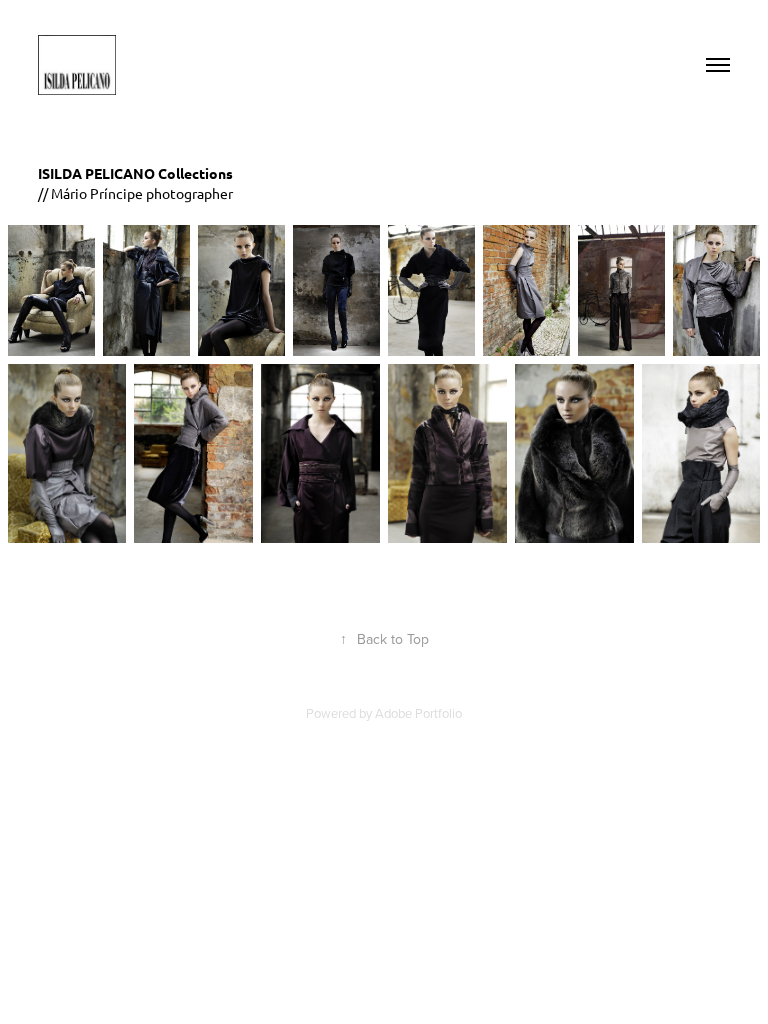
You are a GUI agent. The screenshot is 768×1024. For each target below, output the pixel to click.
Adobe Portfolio (418, 713)
